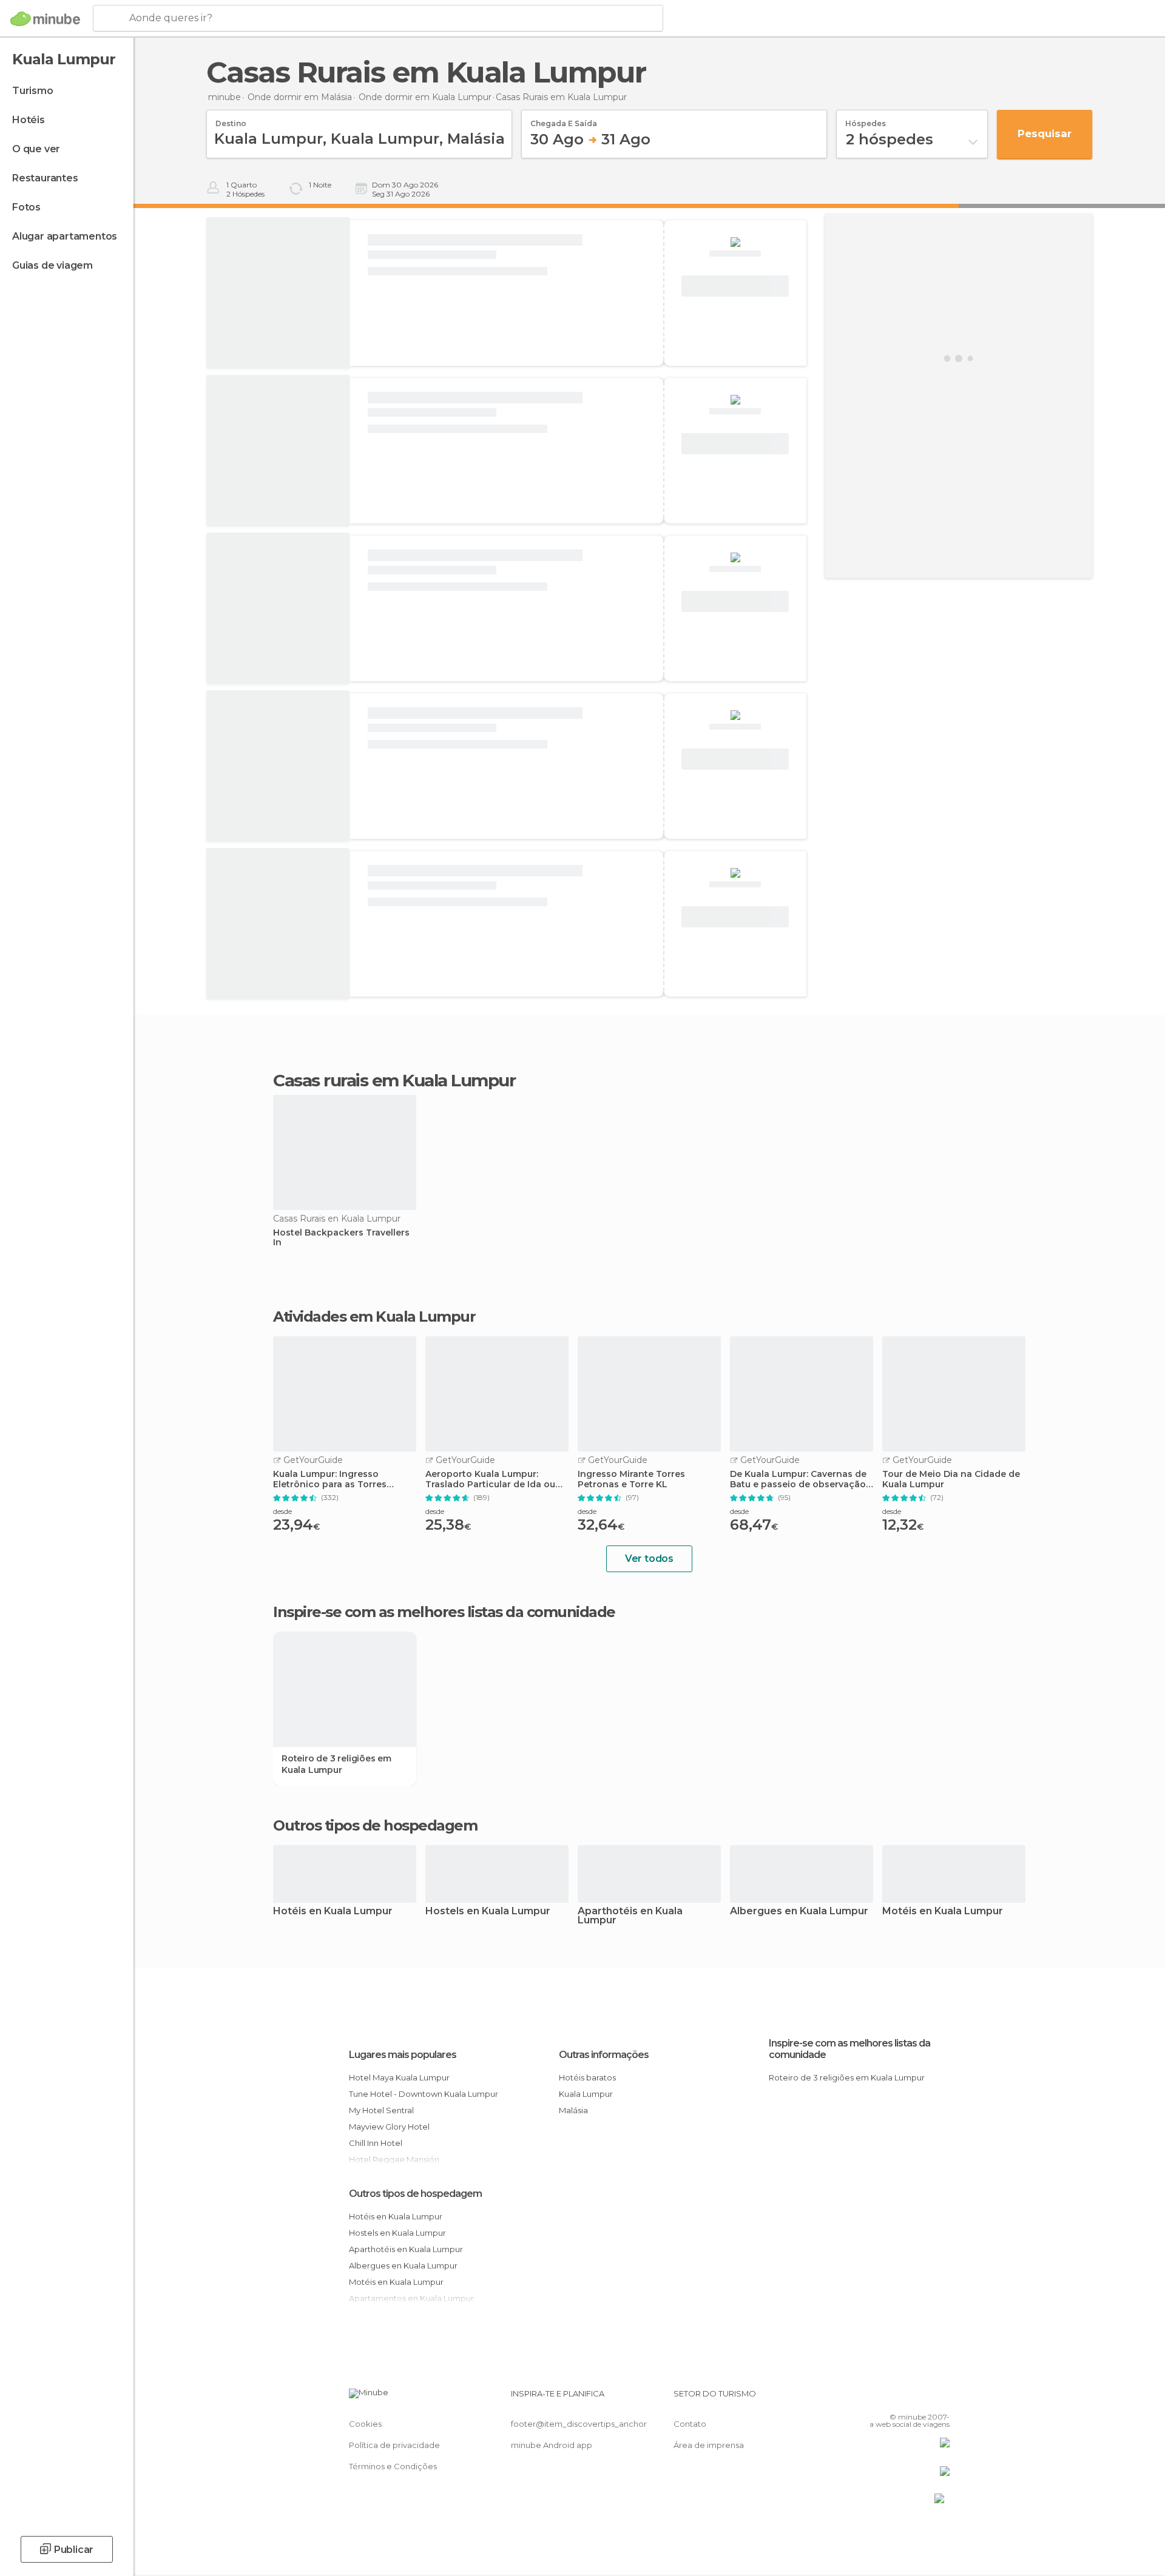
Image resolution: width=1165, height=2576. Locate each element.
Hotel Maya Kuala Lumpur (399, 2077)
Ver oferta (735, 286)
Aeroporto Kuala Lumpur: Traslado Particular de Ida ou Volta (490, 1479)
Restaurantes (45, 178)
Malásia (573, 2110)
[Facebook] (880, 2398)
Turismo (33, 91)
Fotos (26, 207)
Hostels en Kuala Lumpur (488, 1912)
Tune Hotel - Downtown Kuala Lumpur (424, 2094)
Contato (690, 2424)
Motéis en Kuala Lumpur (943, 1912)
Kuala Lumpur (586, 2094)
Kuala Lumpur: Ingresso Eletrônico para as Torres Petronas (330, 1479)
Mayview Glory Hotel (389, 2127)
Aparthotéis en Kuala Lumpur (630, 1916)
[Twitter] (900, 2398)
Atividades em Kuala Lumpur (374, 1317)
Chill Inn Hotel (376, 2143)
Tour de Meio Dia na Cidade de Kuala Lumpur (951, 1479)
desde (282, 1511)
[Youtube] (940, 2398)
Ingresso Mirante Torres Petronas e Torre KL (631, 1479)
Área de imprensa (709, 2445)
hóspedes (866, 119)
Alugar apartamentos (65, 236)
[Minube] (45, 19)
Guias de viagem (52, 265)
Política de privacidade (394, 2445)
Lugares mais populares (403, 2055)
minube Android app (552, 2445)
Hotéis (29, 120)
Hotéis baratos (587, 2077)
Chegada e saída (564, 119)
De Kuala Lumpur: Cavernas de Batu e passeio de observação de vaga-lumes (798, 1479)
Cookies (365, 2424)
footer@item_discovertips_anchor (579, 2424)
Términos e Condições (393, 2466)
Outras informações (604, 2055)
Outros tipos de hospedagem (415, 2194)
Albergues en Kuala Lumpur (799, 1912)
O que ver (36, 149)
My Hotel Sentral (381, 2110)
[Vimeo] (920, 2398)
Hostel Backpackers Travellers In (341, 1238)
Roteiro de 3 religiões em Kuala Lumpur (336, 1764)
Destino (231, 119)
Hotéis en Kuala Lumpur (333, 1912)
